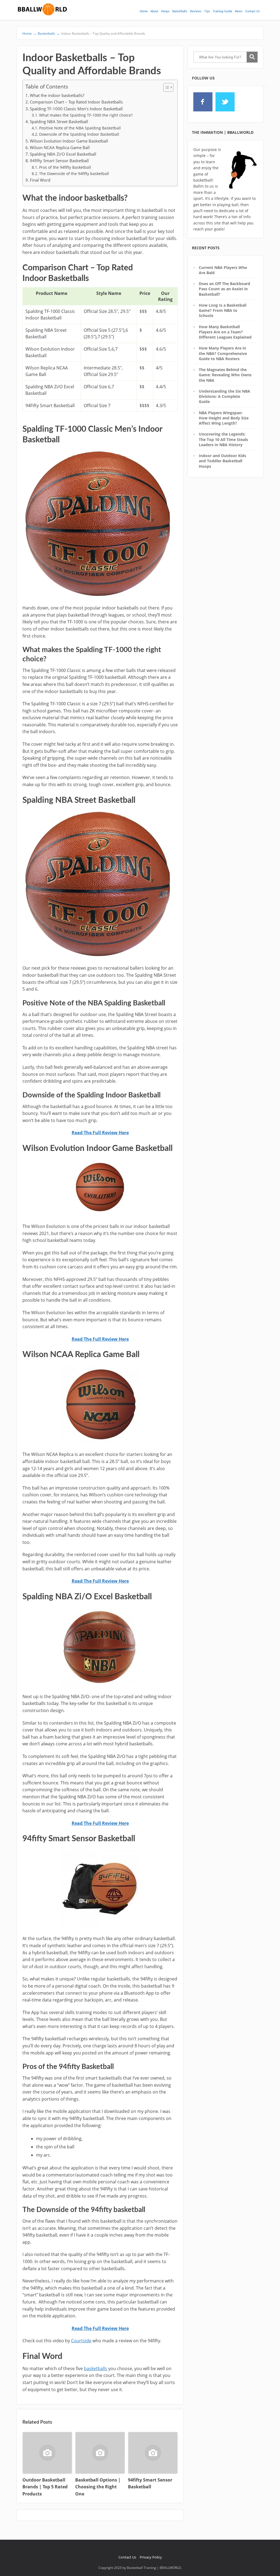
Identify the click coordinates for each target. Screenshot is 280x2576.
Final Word (40, 180)
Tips (207, 11)
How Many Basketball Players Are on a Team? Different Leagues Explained (225, 332)
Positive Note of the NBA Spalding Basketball (80, 128)
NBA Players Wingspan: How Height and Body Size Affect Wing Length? (224, 418)
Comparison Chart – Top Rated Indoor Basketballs (76, 102)
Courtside (81, 2341)
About (154, 11)
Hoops (165, 11)
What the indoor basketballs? (57, 95)
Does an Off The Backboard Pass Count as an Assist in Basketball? (224, 289)
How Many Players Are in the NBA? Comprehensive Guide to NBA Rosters (223, 353)
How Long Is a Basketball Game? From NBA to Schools (223, 310)
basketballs (96, 2368)
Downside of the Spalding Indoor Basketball (79, 134)
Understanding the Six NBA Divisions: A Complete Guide (224, 396)
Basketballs (180, 11)
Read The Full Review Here (100, 1133)
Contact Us (253, 11)
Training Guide (222, 11)
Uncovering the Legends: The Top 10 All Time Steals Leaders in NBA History (223, 439)
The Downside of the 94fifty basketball (74, 174)
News (239, 11)
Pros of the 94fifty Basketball (65, 167)
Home (144, 11)
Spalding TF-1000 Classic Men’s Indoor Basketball (76, 109)
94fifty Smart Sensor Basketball (59, 161)
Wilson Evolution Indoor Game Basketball (69, 141)
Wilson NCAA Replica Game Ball (60, 147)
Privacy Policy (151, 2557)
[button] (166, 87)
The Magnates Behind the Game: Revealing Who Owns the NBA (225, 375)
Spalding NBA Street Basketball (59, 122)
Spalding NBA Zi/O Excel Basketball (63, 154)
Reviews (196, 11)
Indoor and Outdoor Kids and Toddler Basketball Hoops (222, 461)
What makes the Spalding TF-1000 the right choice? (86, 115)
